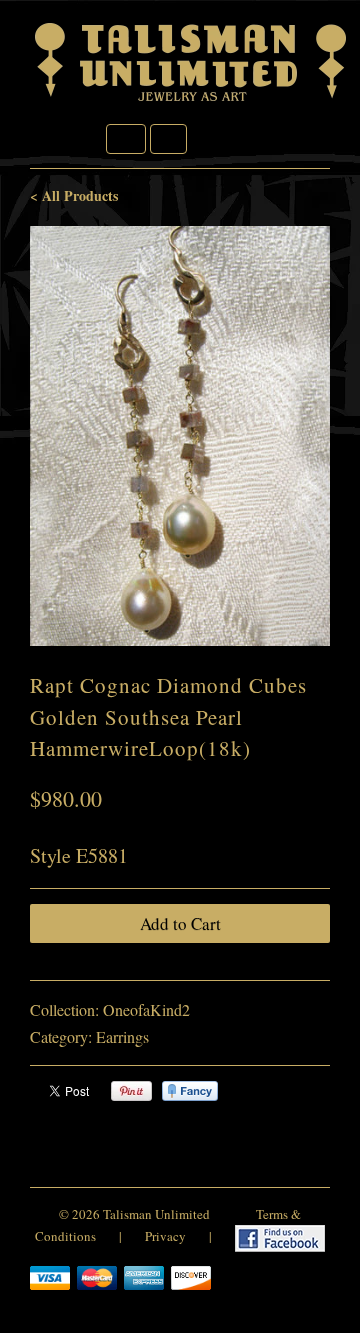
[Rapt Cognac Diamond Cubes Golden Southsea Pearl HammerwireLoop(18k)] (180, 436)
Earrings (122, 1036)
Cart (168, 139)
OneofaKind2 (146, 1009)
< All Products (74, 195)
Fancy (190, 1091)
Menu (126, 139)
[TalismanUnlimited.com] (192, 101)
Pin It (131, 1091)
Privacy (165, 1237)
